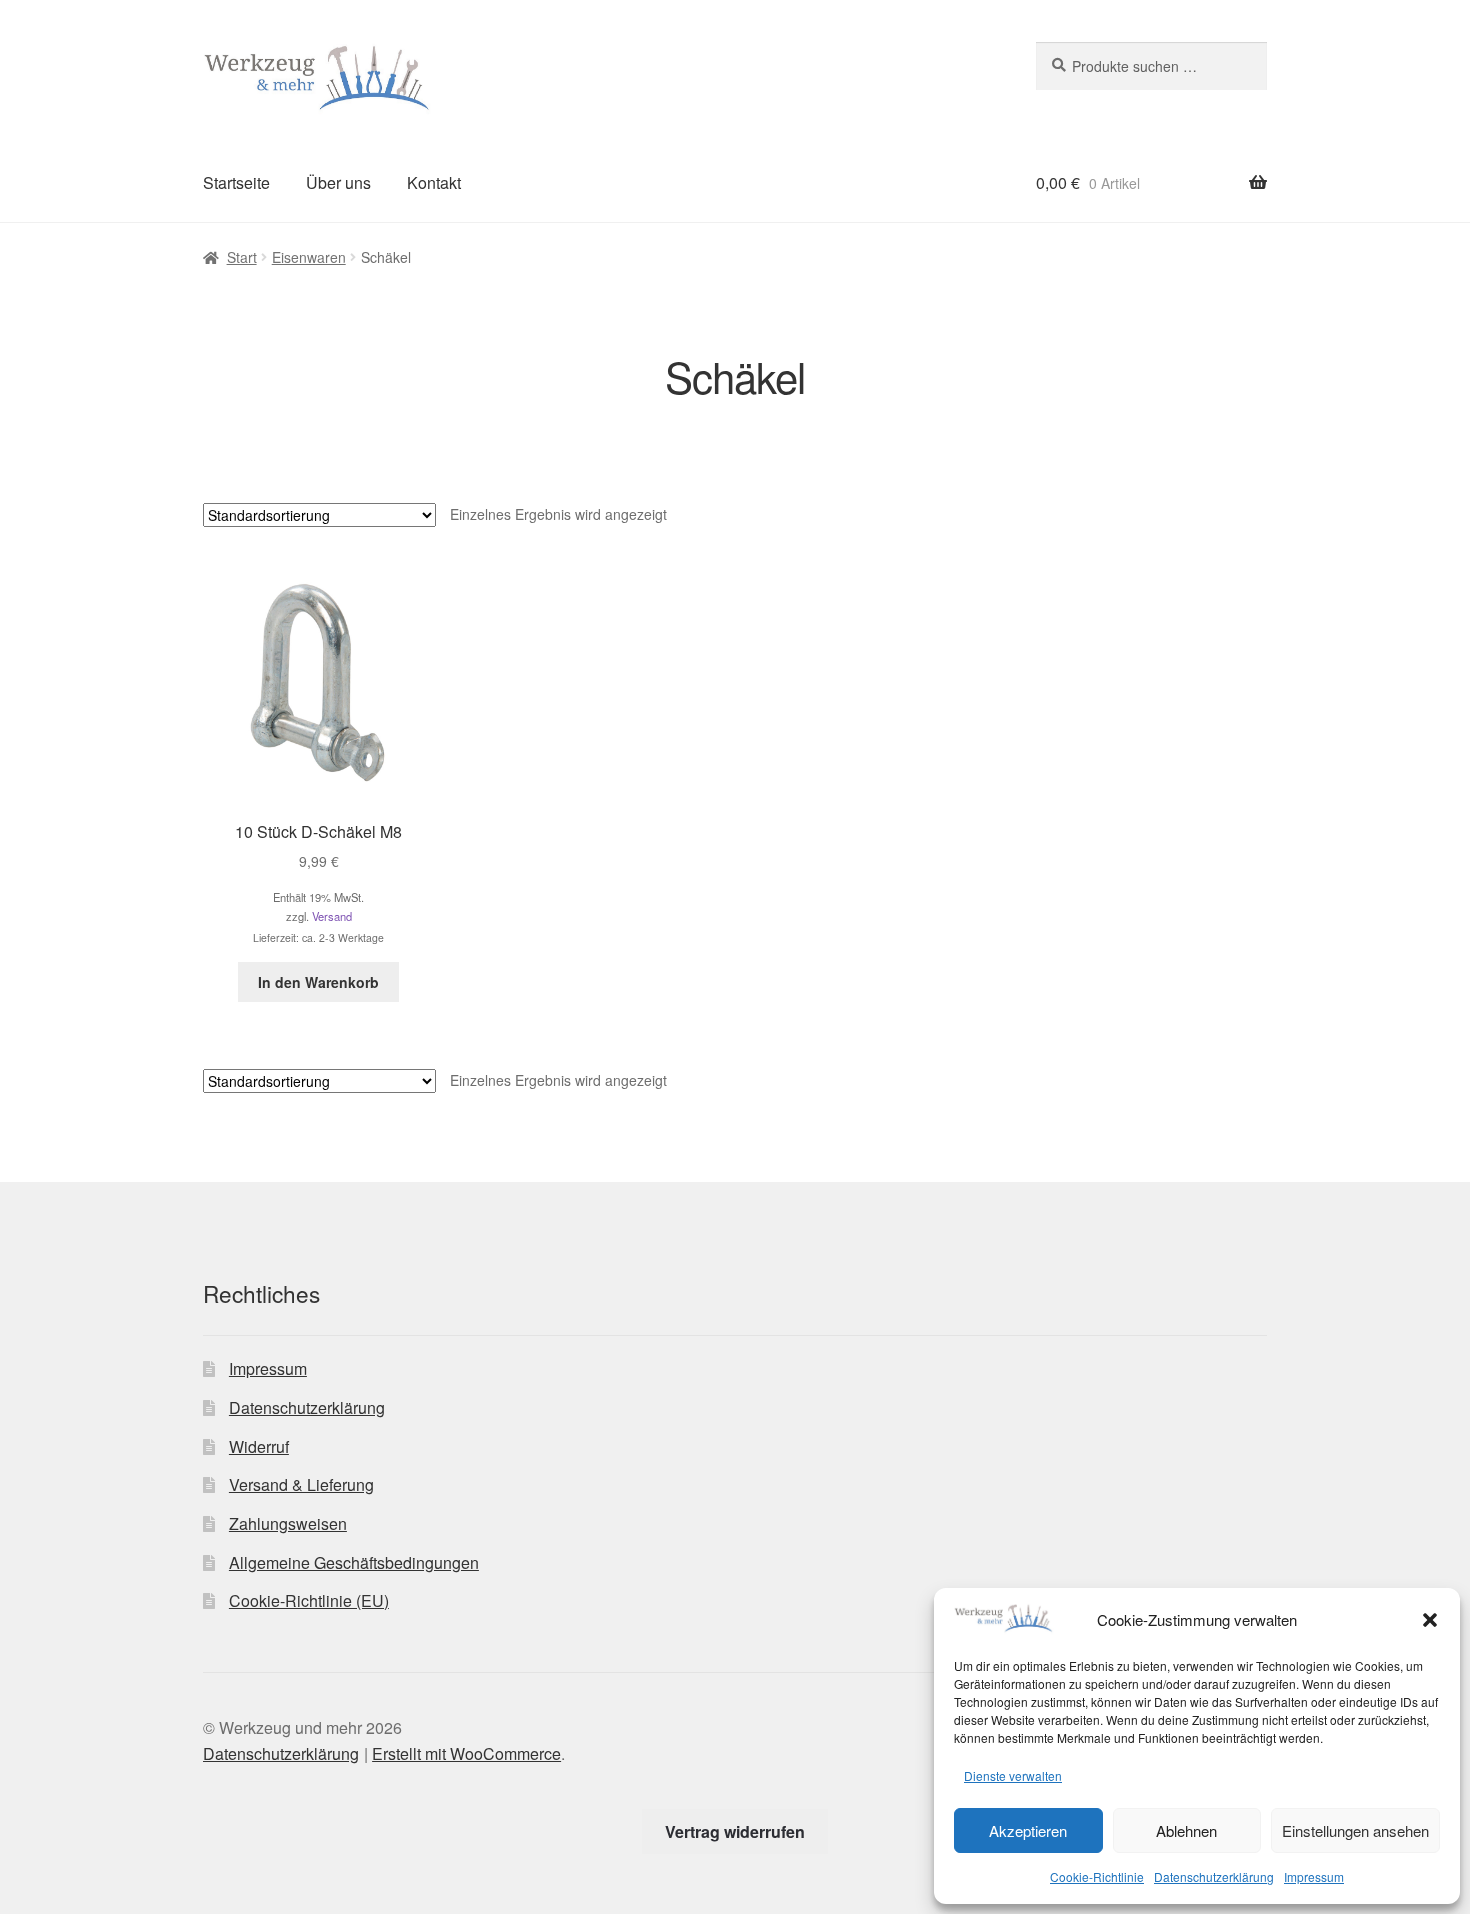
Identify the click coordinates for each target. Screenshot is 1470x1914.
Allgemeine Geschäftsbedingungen (354, 1562)
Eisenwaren (309, 257)
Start (242, 257)
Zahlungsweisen (288, 1523)
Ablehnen (1186, 1830)
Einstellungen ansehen (1355, 1830)
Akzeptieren (1028, 1830)
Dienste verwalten (1013, 1775)
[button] (1430, 1620)
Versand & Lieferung (301, 1484)
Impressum (1314, 1876)
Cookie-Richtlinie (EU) (309, 1600)
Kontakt (434, 182)
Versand (332, 916)
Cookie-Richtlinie (1097, 1876)
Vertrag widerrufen (735, 1831)
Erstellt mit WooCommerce (466, 1753)
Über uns (338, 182)
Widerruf (259, 1446)
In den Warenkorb (318, 982)
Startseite (236, 182)
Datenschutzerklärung (1214, 1876)
